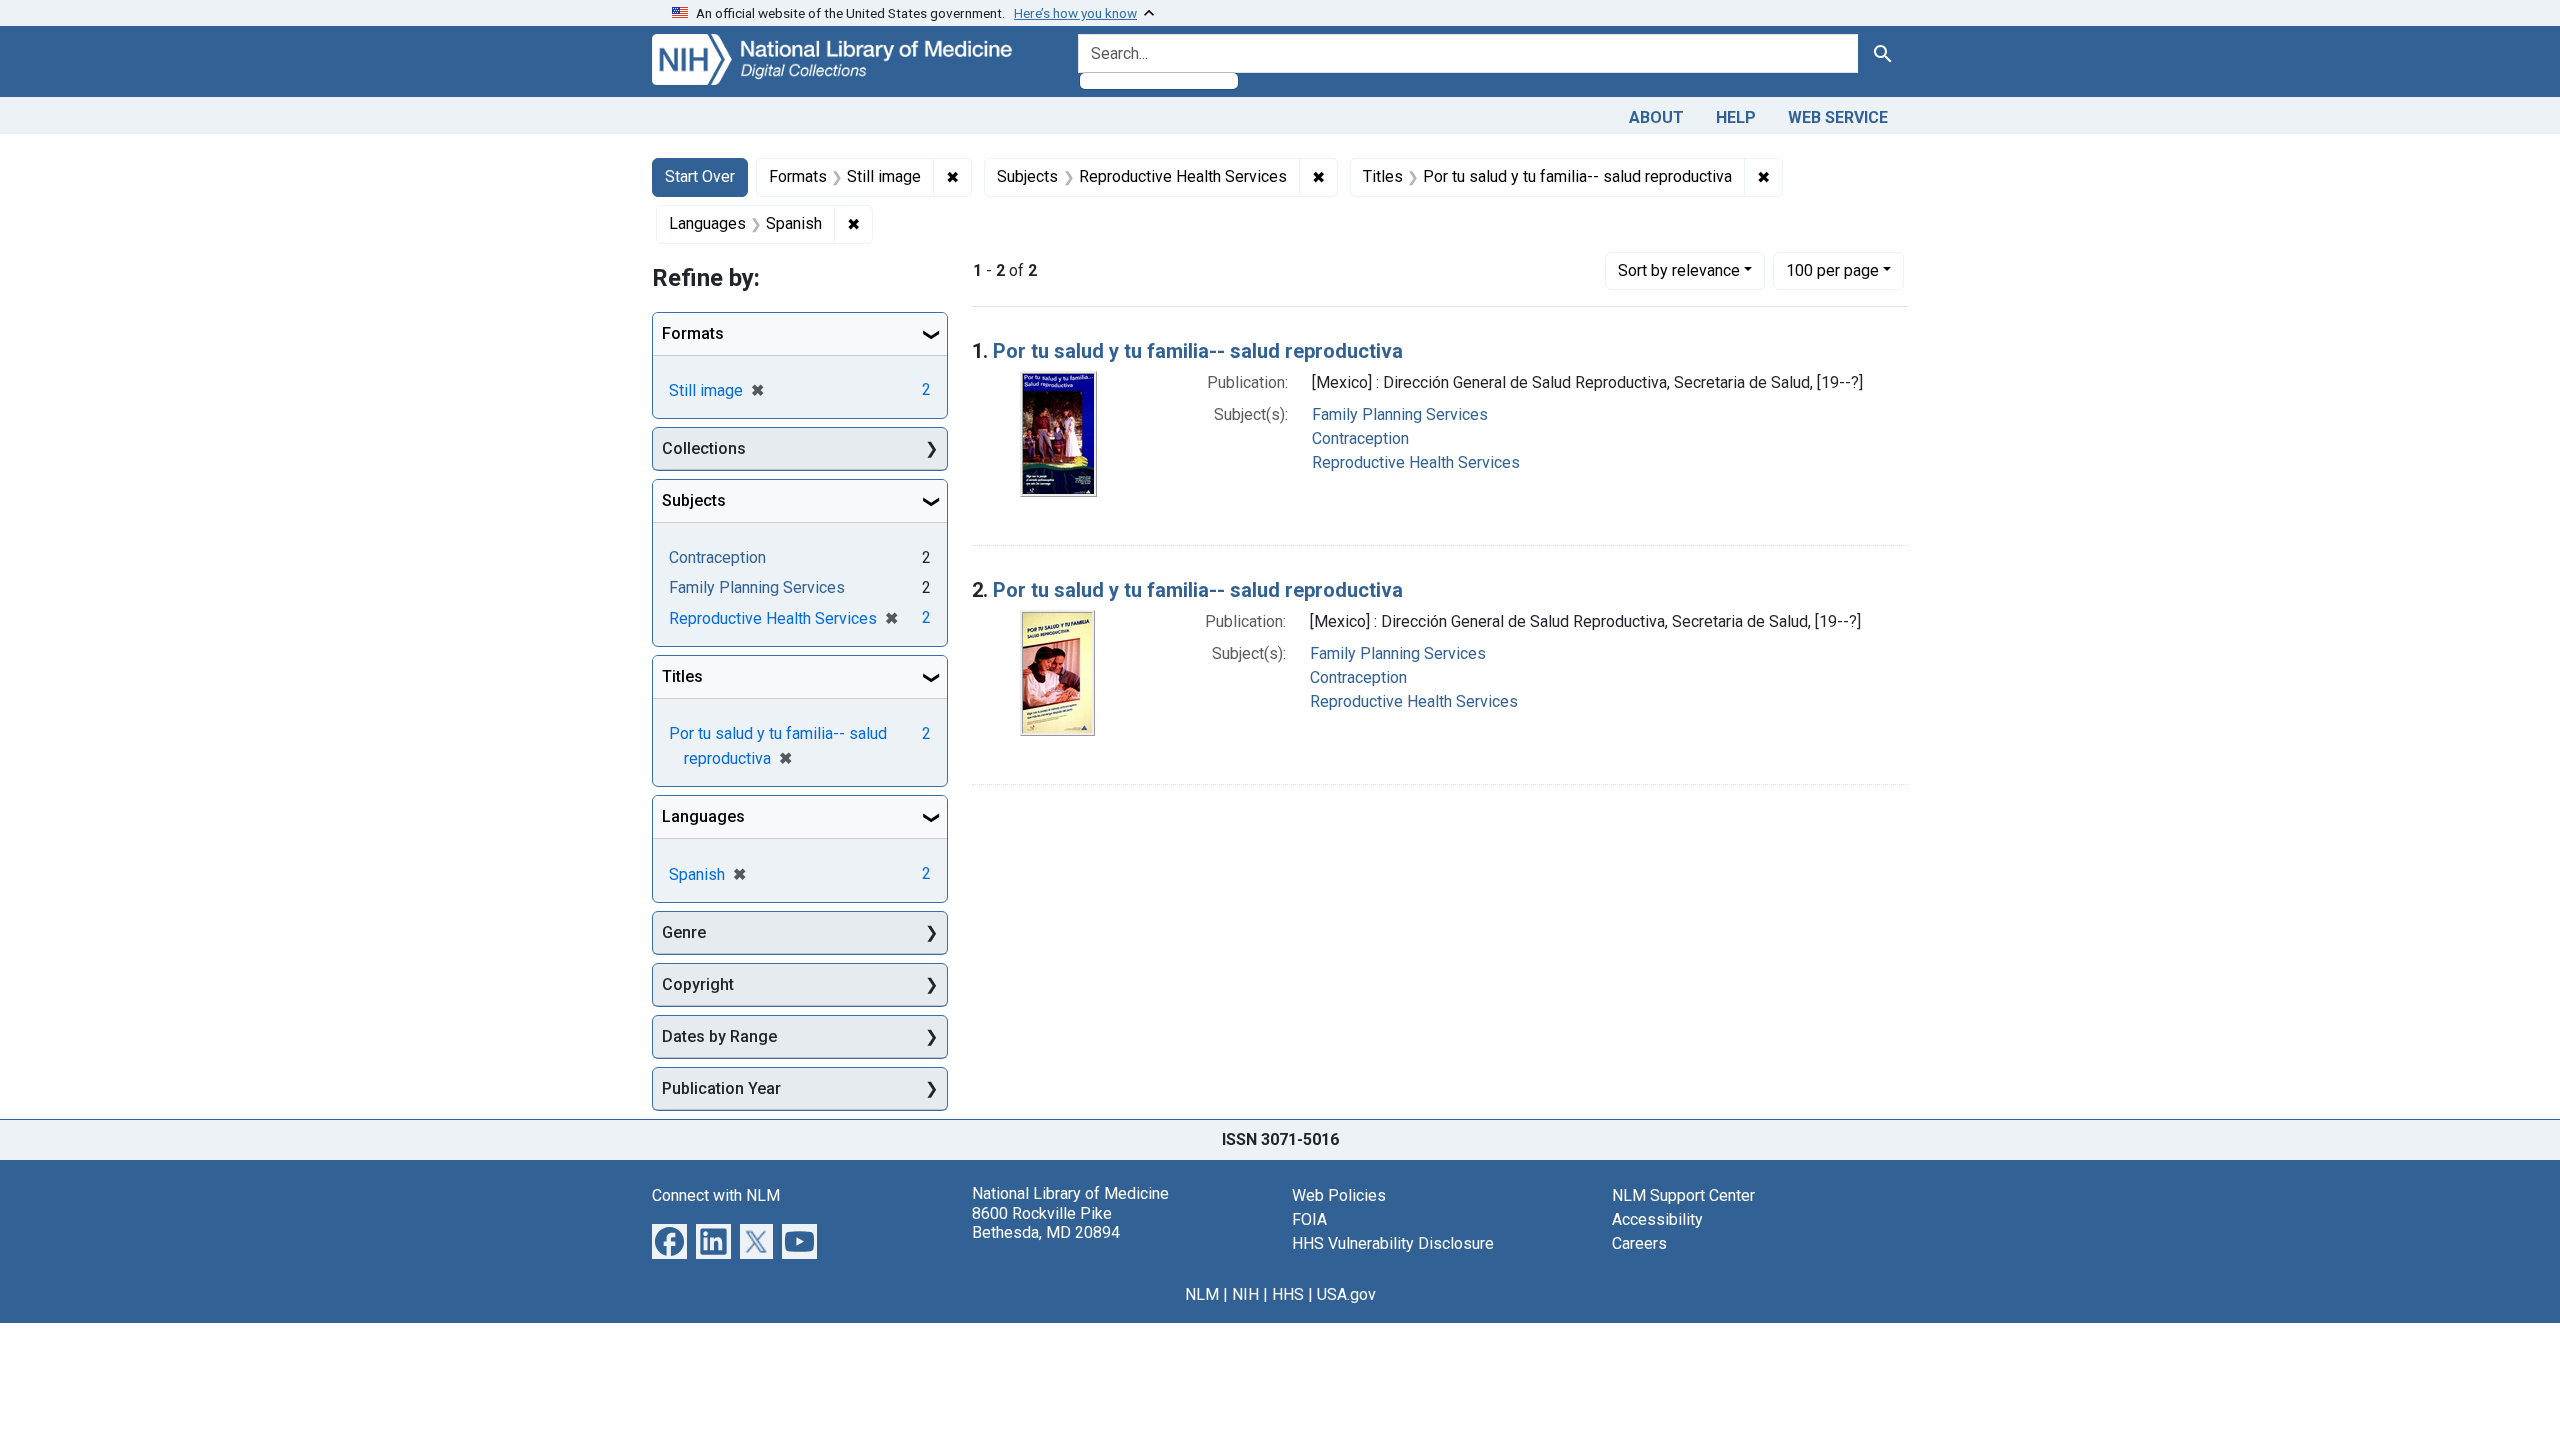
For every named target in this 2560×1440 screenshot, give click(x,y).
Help (1736, 117)
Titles (682, 676)
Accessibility (1657, 1219)
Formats (693, 333)
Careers (1639, 1243)
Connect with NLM (716, 1195)
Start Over (700, 176)
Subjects (694, 500)
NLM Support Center (1683, 1195)
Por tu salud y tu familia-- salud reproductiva (1198, 351)
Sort (1679, 270)
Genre (684, 932)
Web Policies (1339, 1195)
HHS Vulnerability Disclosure (1393, 1243)
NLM (1202, 1294)
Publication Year (721, 1088)
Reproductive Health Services (1416, 462)
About (1656, 117)
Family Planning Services (1400, 414)
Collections (704, 448)
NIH (1245, 1294)
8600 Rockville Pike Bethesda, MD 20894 (1046, 1223)
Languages (703, 816)
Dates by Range (719, 1036)
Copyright (698, 984)
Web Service (1838, 117)
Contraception (1360, 438)
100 (1832, 270)
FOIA (1309, 1219)
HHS (1288, 1294)
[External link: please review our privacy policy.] (669, 1240)
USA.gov (1346, 1294)
